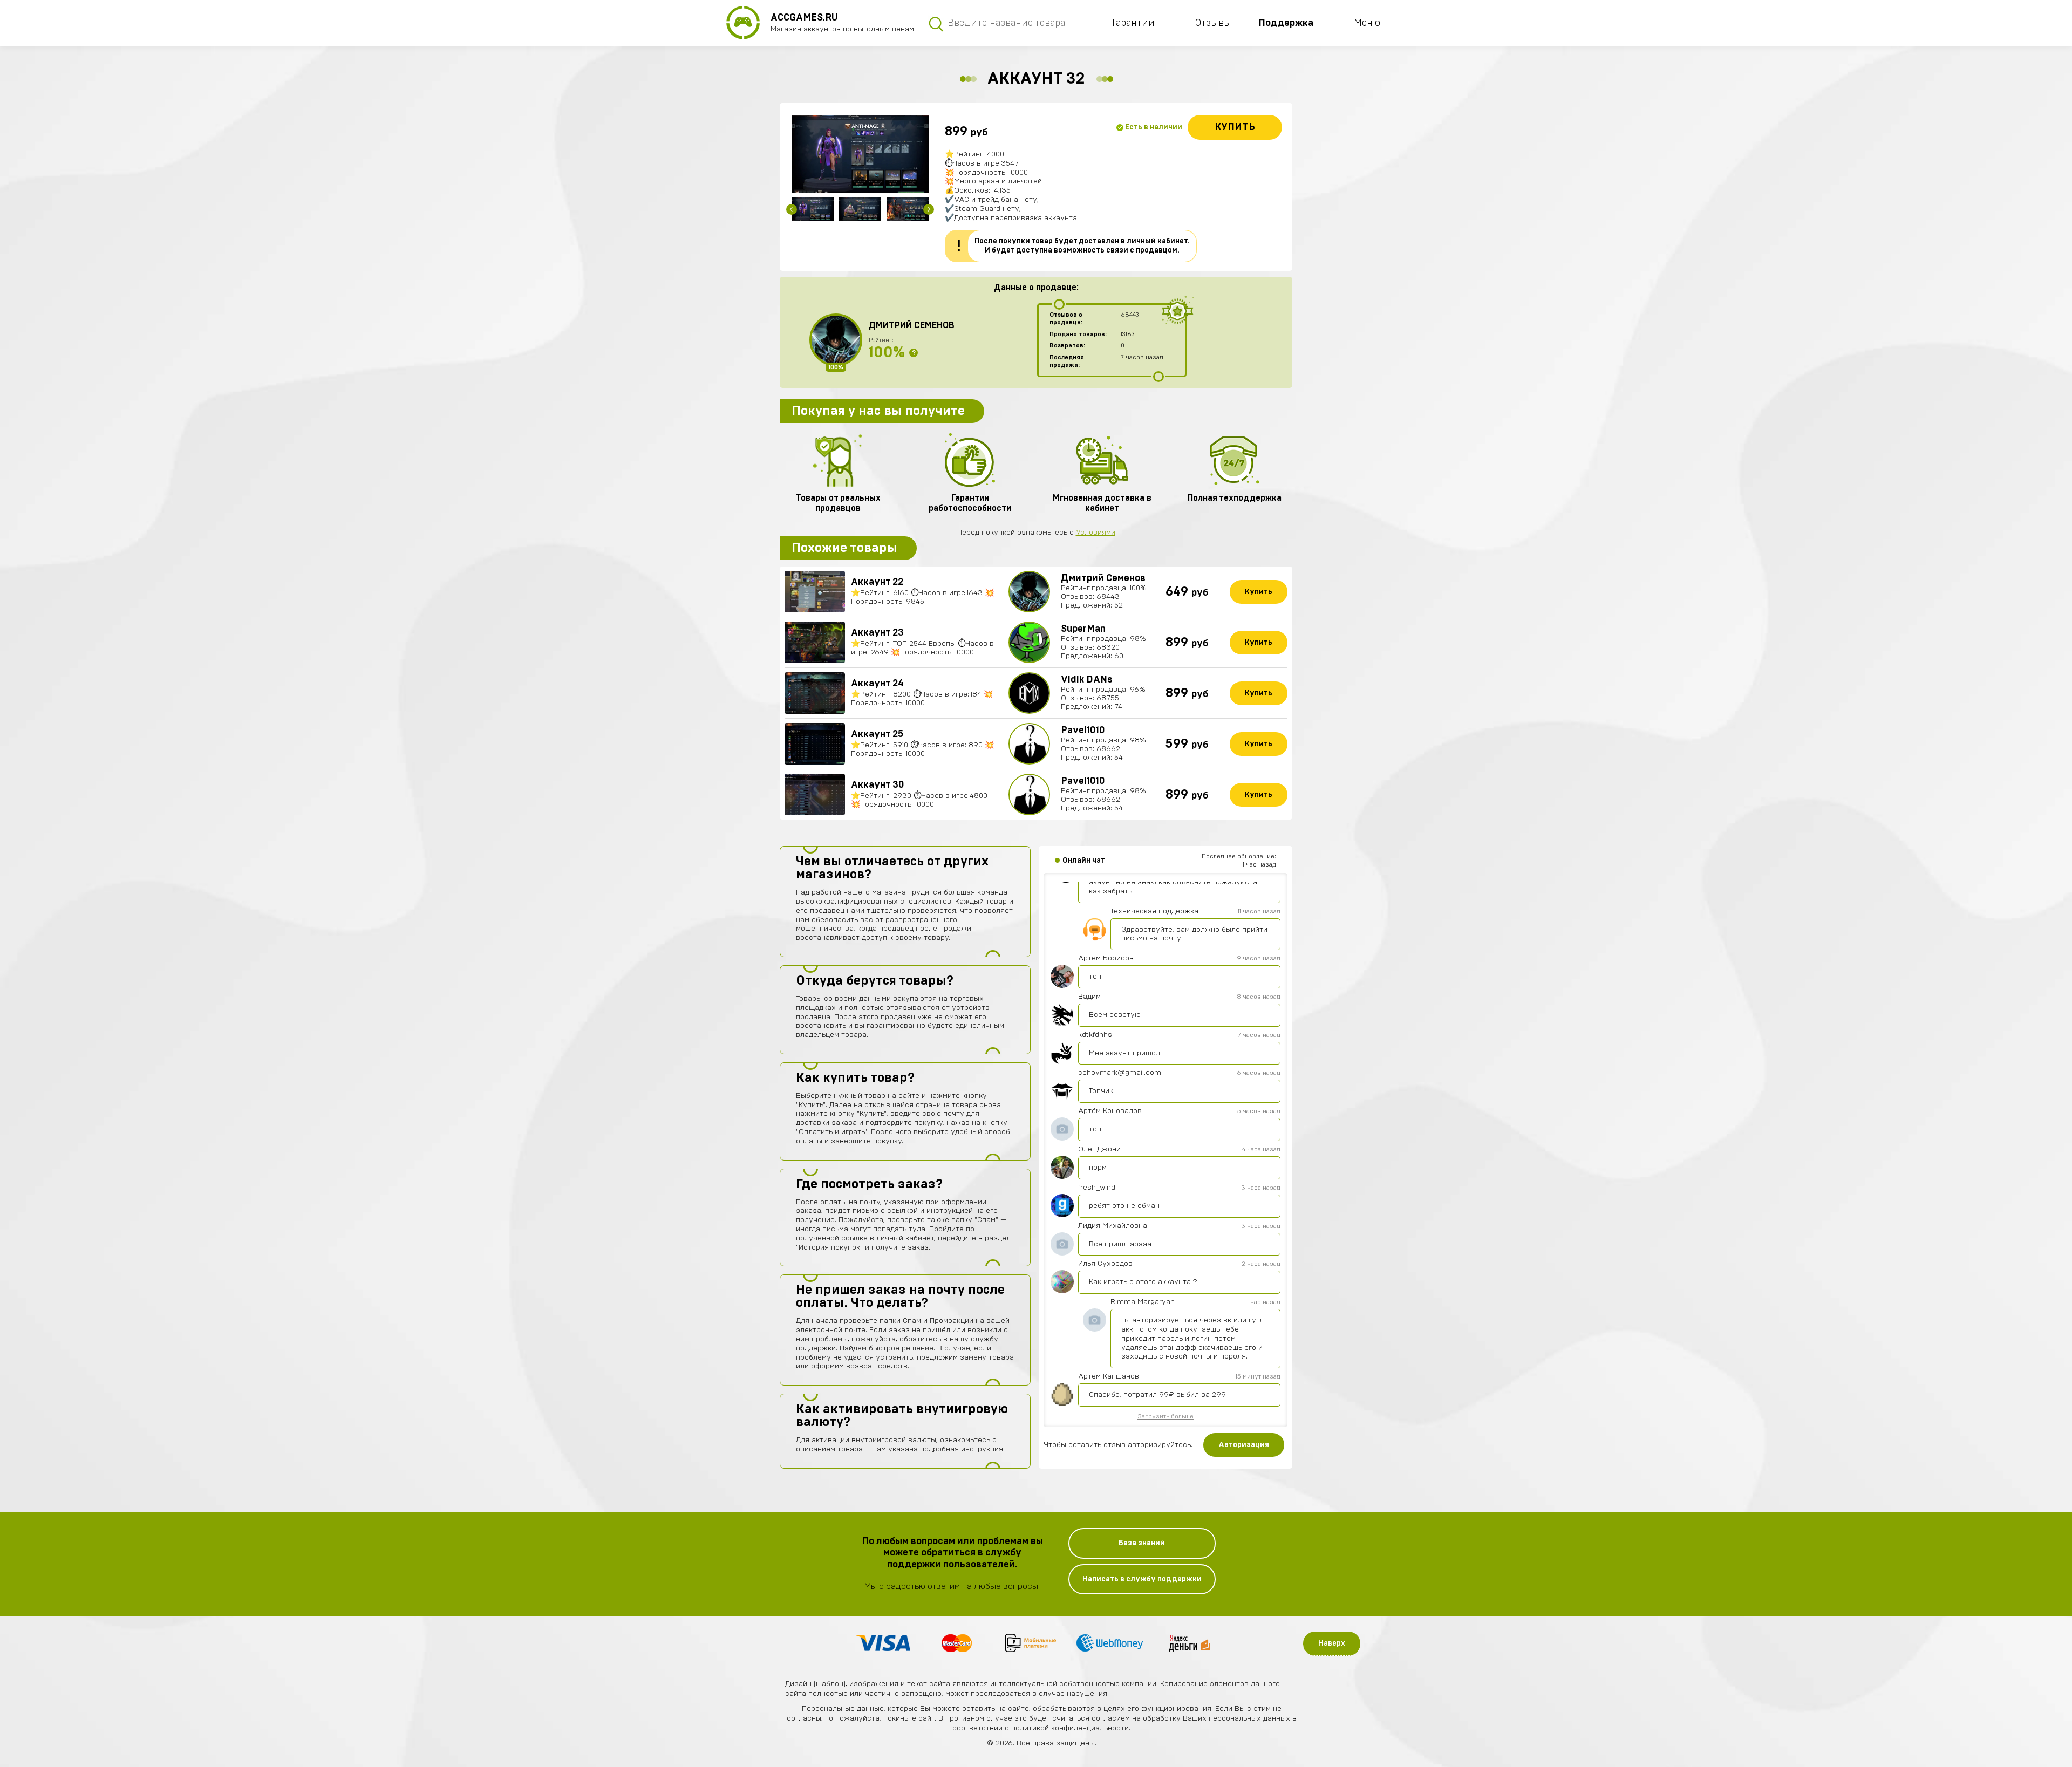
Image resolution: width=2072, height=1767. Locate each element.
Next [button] (929, 209)
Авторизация (1244, 1445)
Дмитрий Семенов (912, 325)
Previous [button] (792, 209)
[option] (860, 154)
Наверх (1332, 1643)
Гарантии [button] (1133, 23)
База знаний (1142, 1543)
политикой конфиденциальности (1070, 1728)
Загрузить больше (1165, 1416)
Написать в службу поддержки (1142, 1579)
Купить (1235, 127)
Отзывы (1213, 23)
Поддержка (1286, 23)
